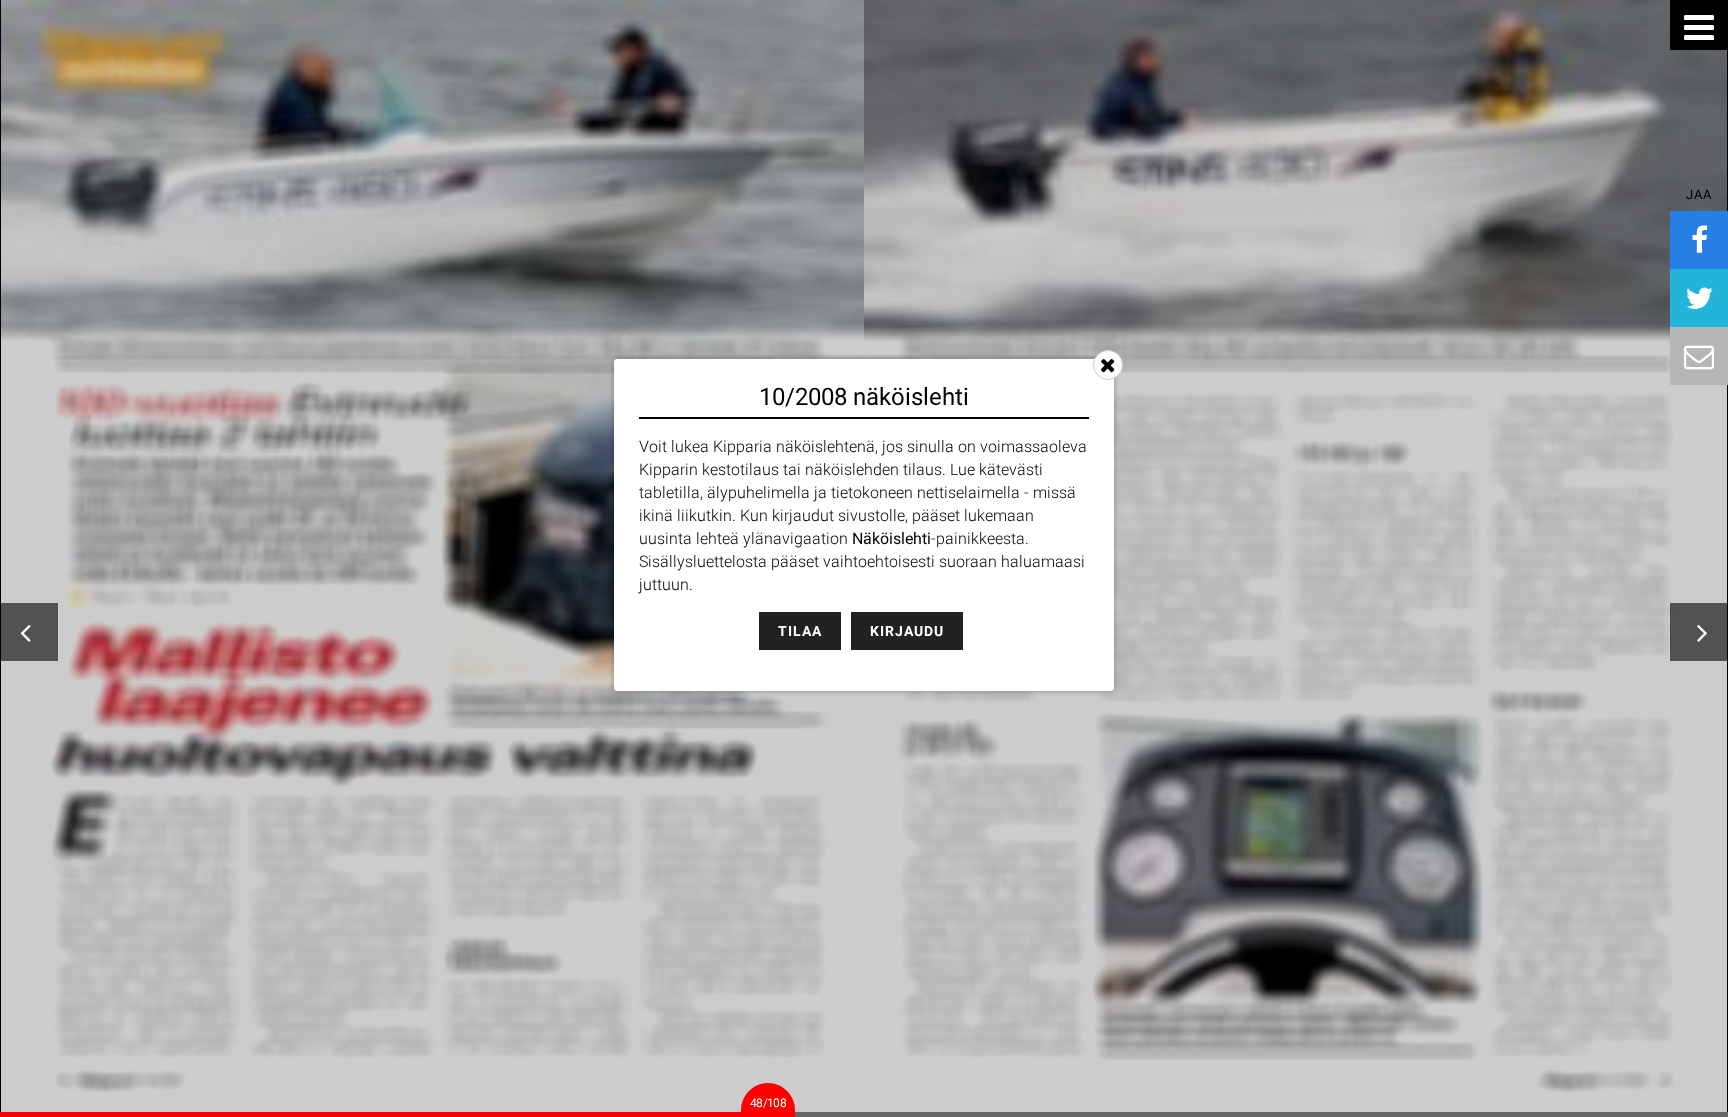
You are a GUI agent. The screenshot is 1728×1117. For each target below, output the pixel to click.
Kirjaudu (907, 631)
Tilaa (800, 631)
